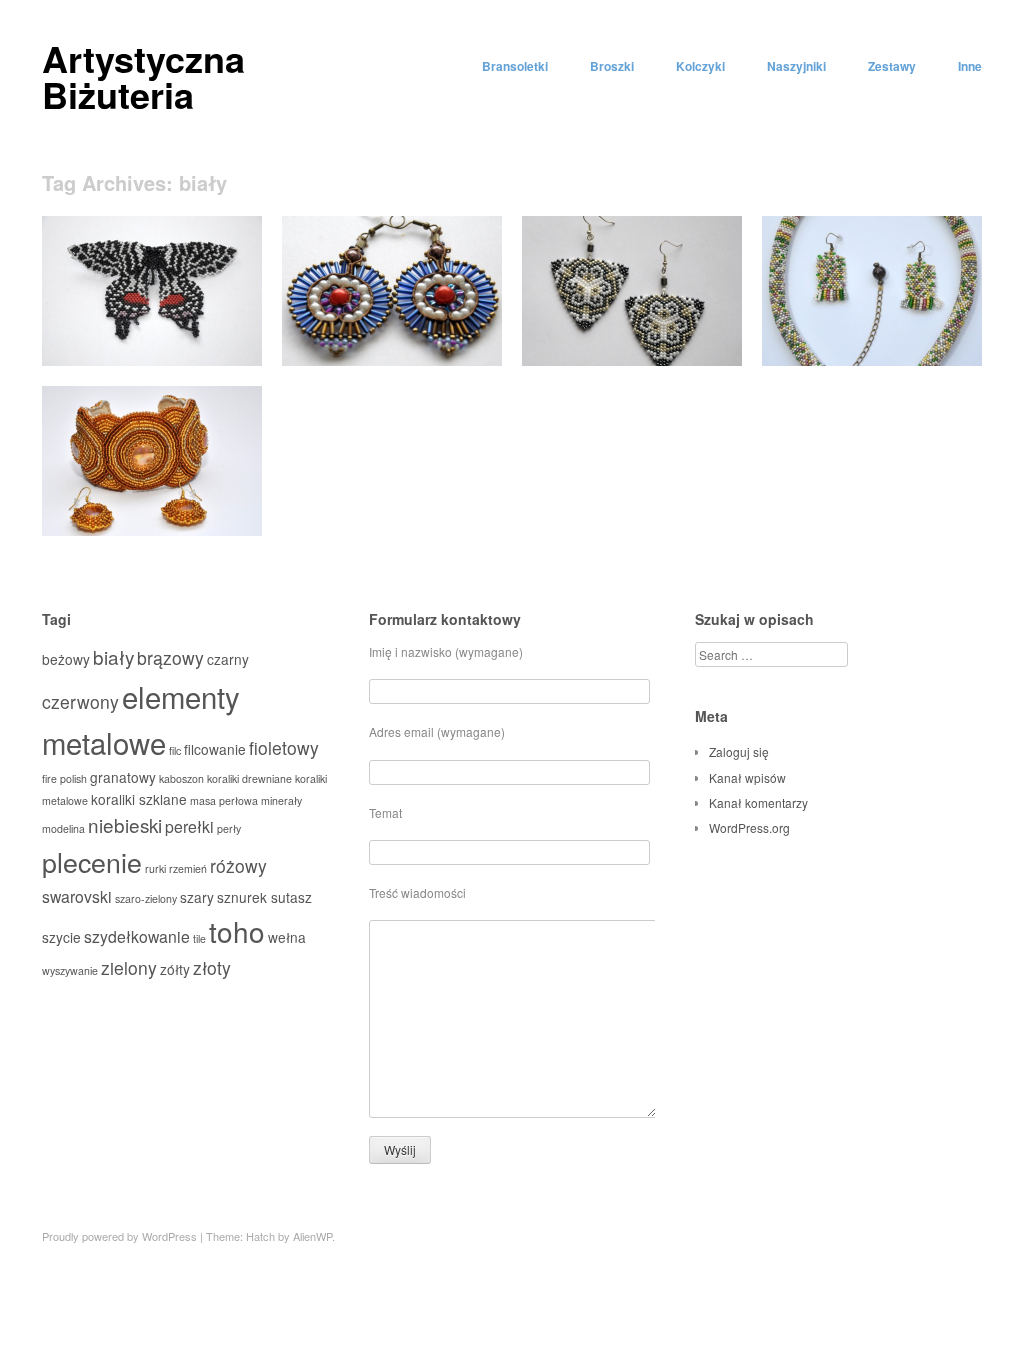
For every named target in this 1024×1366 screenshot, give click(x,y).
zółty (175, 969)
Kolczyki (700, 66)
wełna (287, 937)
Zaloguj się (739, 751)
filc (175, 750)
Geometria (699, 342)
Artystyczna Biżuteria (143, 76)
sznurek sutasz (264, 897)
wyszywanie (70, 970)
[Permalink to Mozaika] (872, 360)
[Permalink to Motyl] (152, 360)
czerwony (80, 701)
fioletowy (284, 747)
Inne (970, 66)
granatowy (123, 777)
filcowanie (215, 749)
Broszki (612, 66)
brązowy (170, 657)
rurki (155, 868)
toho (237, 931)
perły (229, 828)
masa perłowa (224, 800)
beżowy (66, 659)
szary (197, 897)
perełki (189, 826)
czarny (228, 659)
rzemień (188, 868)
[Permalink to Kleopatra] (152, 530)
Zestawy (892, 66)
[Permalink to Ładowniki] (392, 360)
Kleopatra (221, 512)
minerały (281, 800)
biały (113, 656)
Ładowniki (460, 342)
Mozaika (944, 342)
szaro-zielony (146, 898)
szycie (61, 937)
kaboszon (181, 778)
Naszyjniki (796, 66)
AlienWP (312, 1236)
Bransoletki (515, 66)
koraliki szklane (139, 799)
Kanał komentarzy (758, 802)
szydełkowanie (137, 936)
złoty (212, 967)
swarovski (77, 896)
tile (199, 938)
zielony (129, 967)
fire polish (64, 778)
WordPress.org (749, 827)
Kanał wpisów (747, 777)
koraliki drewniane (249, 778)
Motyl (233, 342)
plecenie (92, 861)
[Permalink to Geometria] (632, 360)
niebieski (125, 824)
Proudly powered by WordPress (119, 1236)
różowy (238, 865)
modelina (63, 828)
